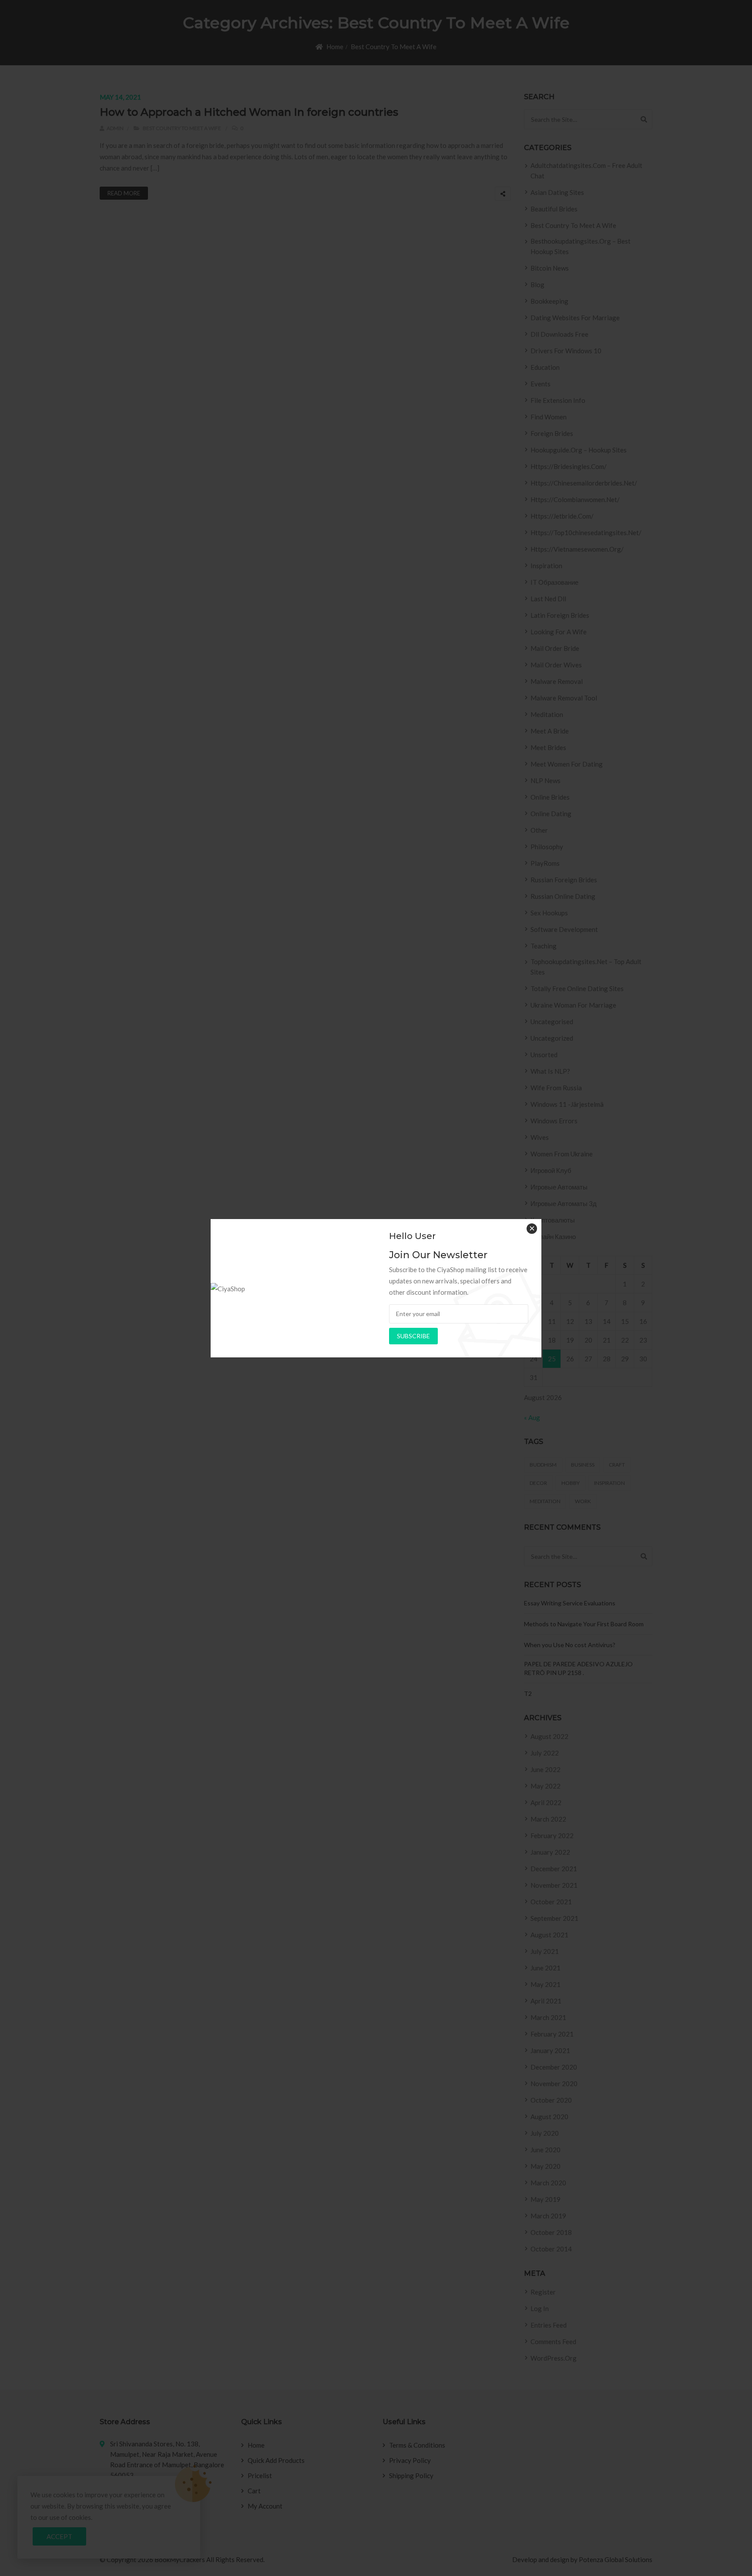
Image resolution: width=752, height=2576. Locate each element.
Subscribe (413, 1336)
